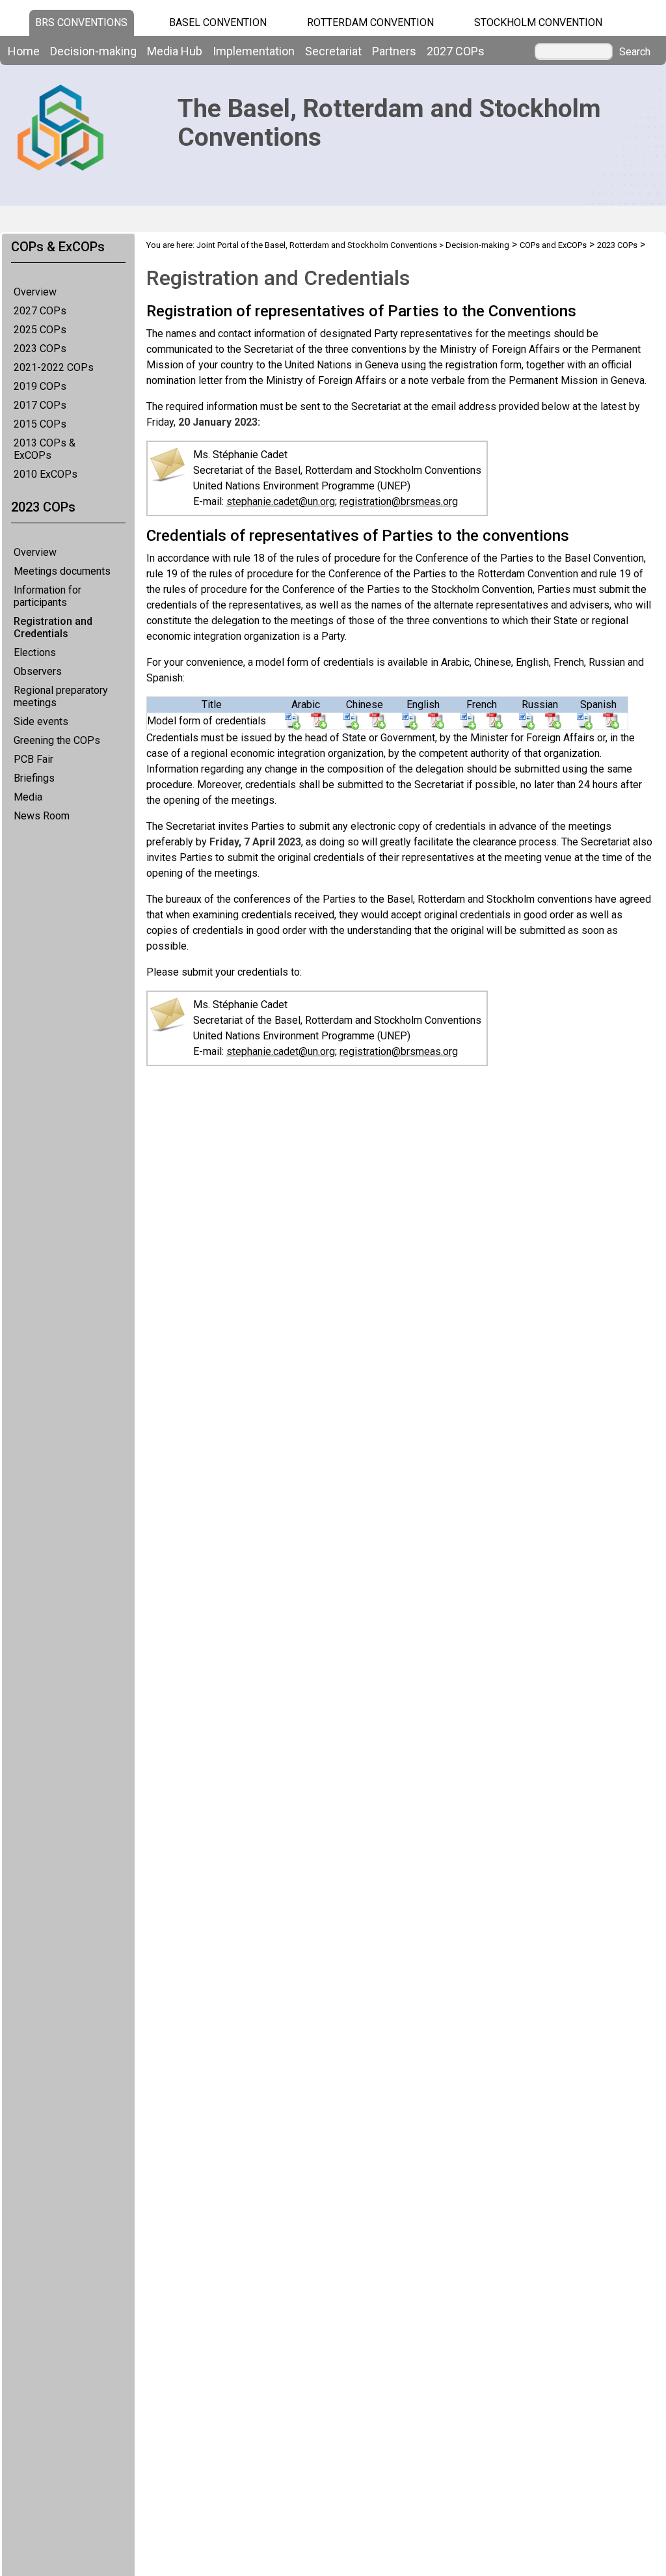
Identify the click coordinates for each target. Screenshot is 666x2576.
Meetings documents (62, 571)
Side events (41, 721)
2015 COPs (40, 424)
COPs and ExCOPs (553, 245)
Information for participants (47, 596)
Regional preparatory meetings (61, 696)
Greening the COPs (57, 740)
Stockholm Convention (538, 22)
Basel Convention (218, 22)
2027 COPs (40, 311)
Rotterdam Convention (370, 22)
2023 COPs (40, 349)
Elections (35, 652)
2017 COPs (40, 405)
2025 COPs (40, 330)
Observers (38, 671)
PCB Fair (33, 759)
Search (635, 52)
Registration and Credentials (53, 627)
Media (28, 797)
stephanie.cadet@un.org (281, 501)
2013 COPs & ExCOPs (45, 449)
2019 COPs (40, 386)
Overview (35, 292)
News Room (42, 816)
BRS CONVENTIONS (81, 22)
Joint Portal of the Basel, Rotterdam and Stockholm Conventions (317, 245)
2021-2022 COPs (54, 367)
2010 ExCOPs (46, 474)
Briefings (34, 778)
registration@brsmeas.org (399, 501)
